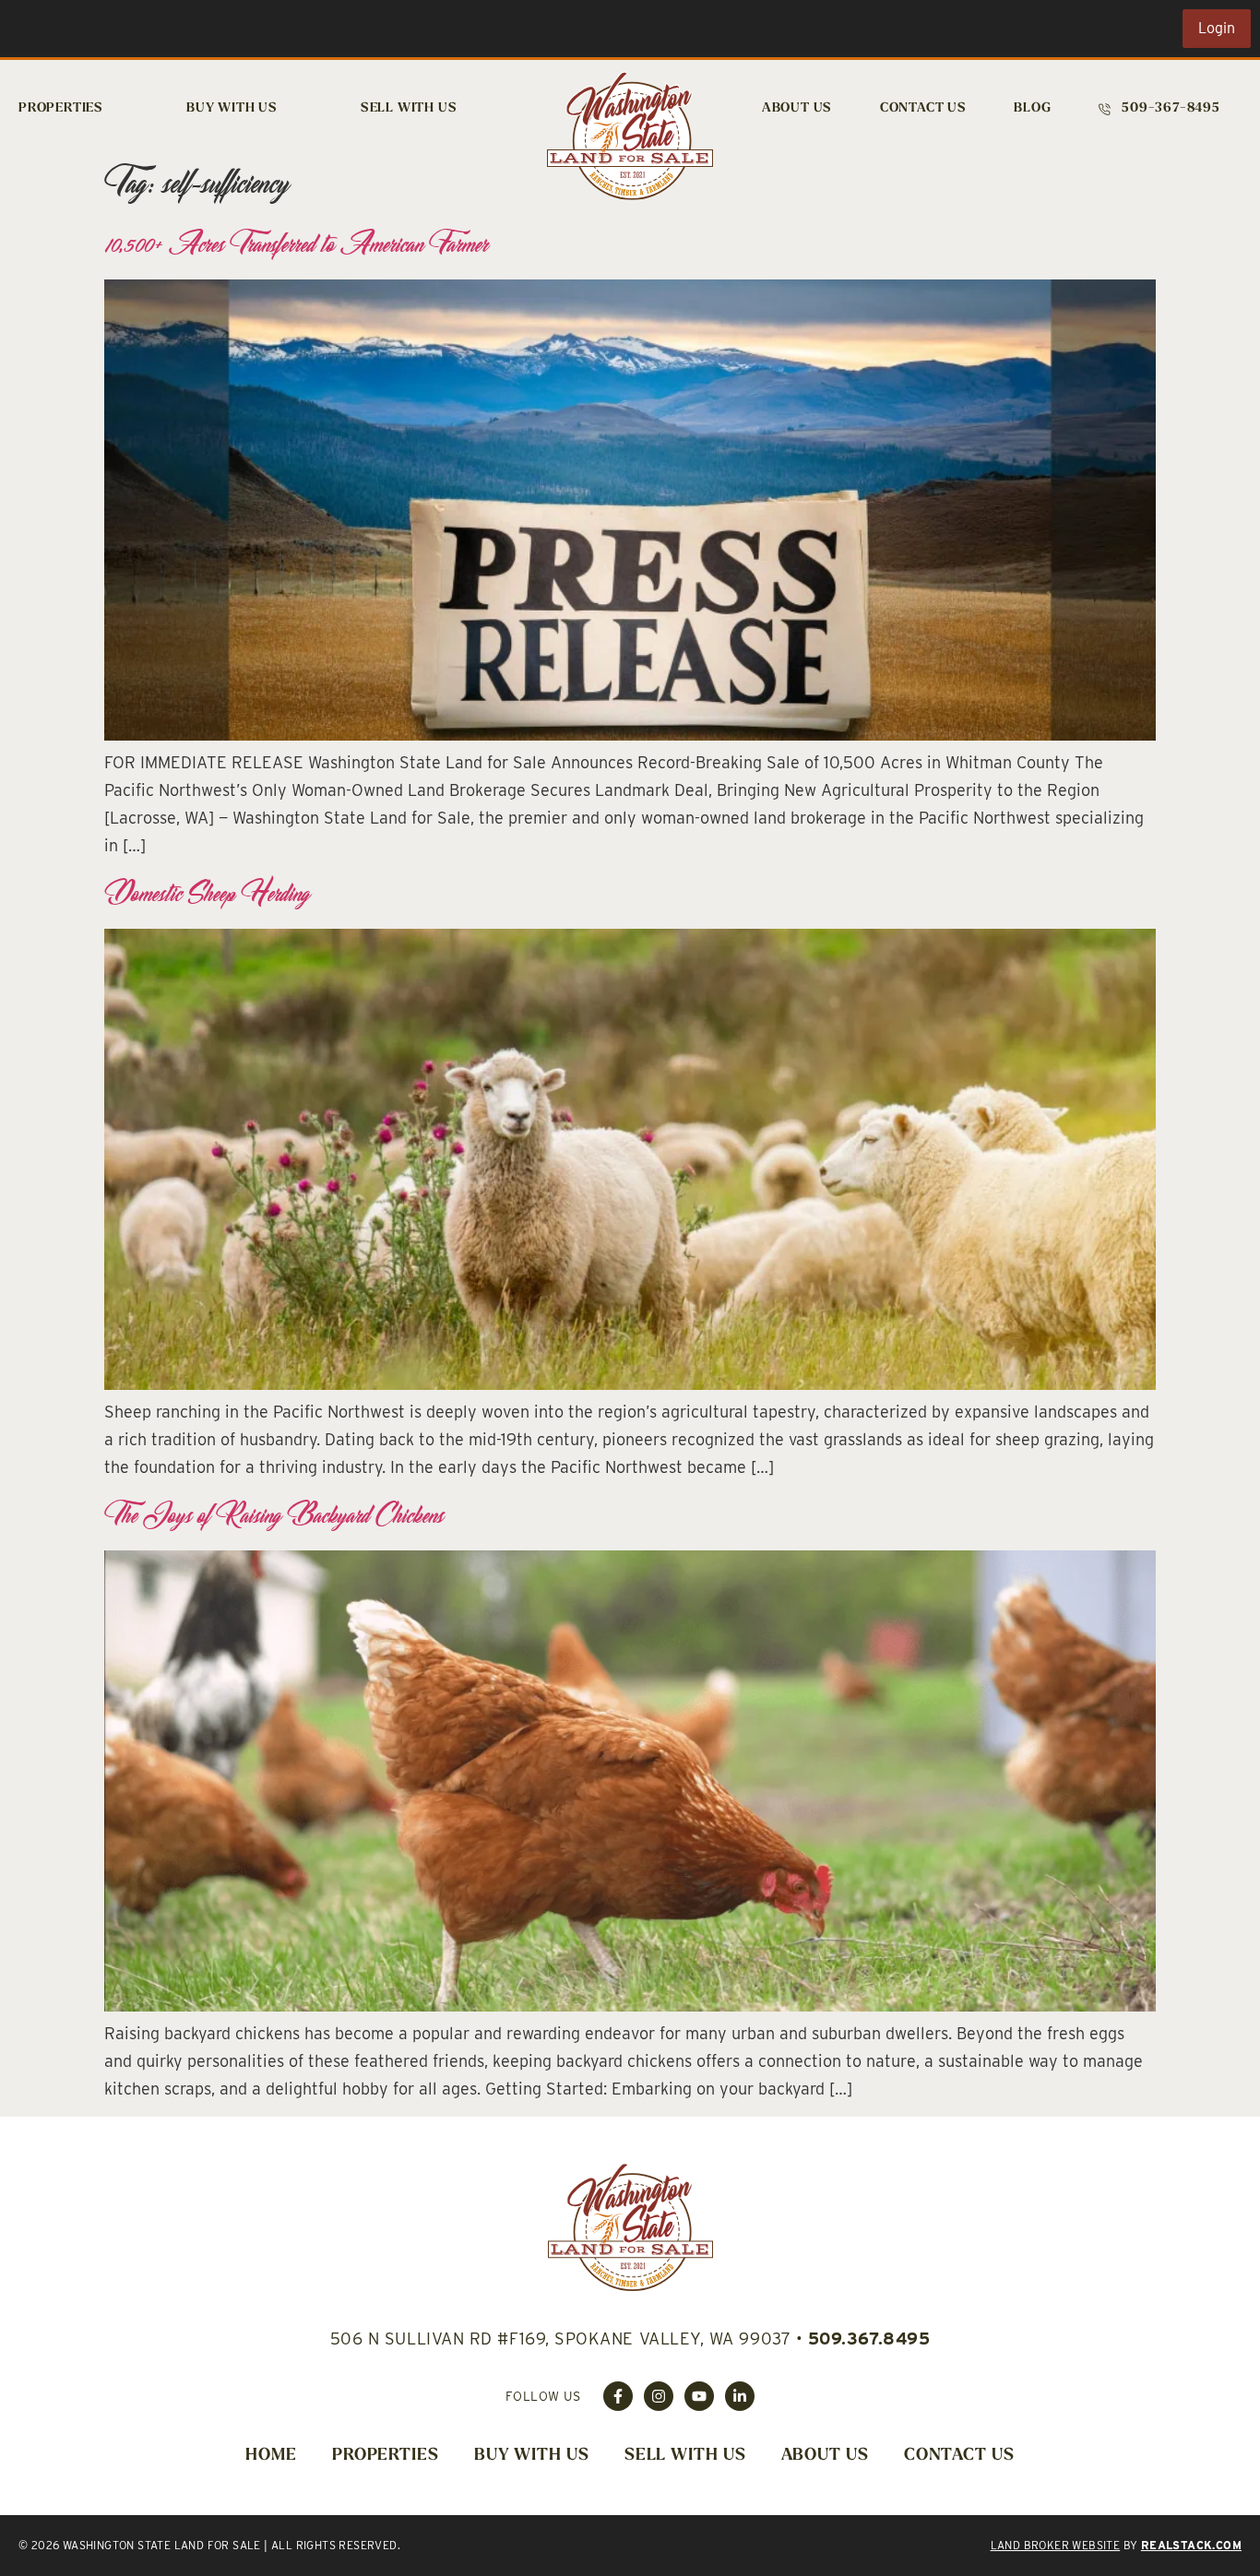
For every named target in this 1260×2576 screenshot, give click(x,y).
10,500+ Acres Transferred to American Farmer (296, 243)
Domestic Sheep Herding (207, 893)
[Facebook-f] (618, 2396)
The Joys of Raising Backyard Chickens (274, 1514)
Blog (1032, 108)
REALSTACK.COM (1191, 2545)
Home (271, 2456)
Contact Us (923, 108)
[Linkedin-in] (740, 2396)
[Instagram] (659, 2396)
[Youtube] (699, 2396)
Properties (61, 108)
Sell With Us (409, 108)
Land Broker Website (1056, 2545)
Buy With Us (232, 108)
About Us (797, 108)
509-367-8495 (1171, 108)
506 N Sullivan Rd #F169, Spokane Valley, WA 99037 (560, 2339)
